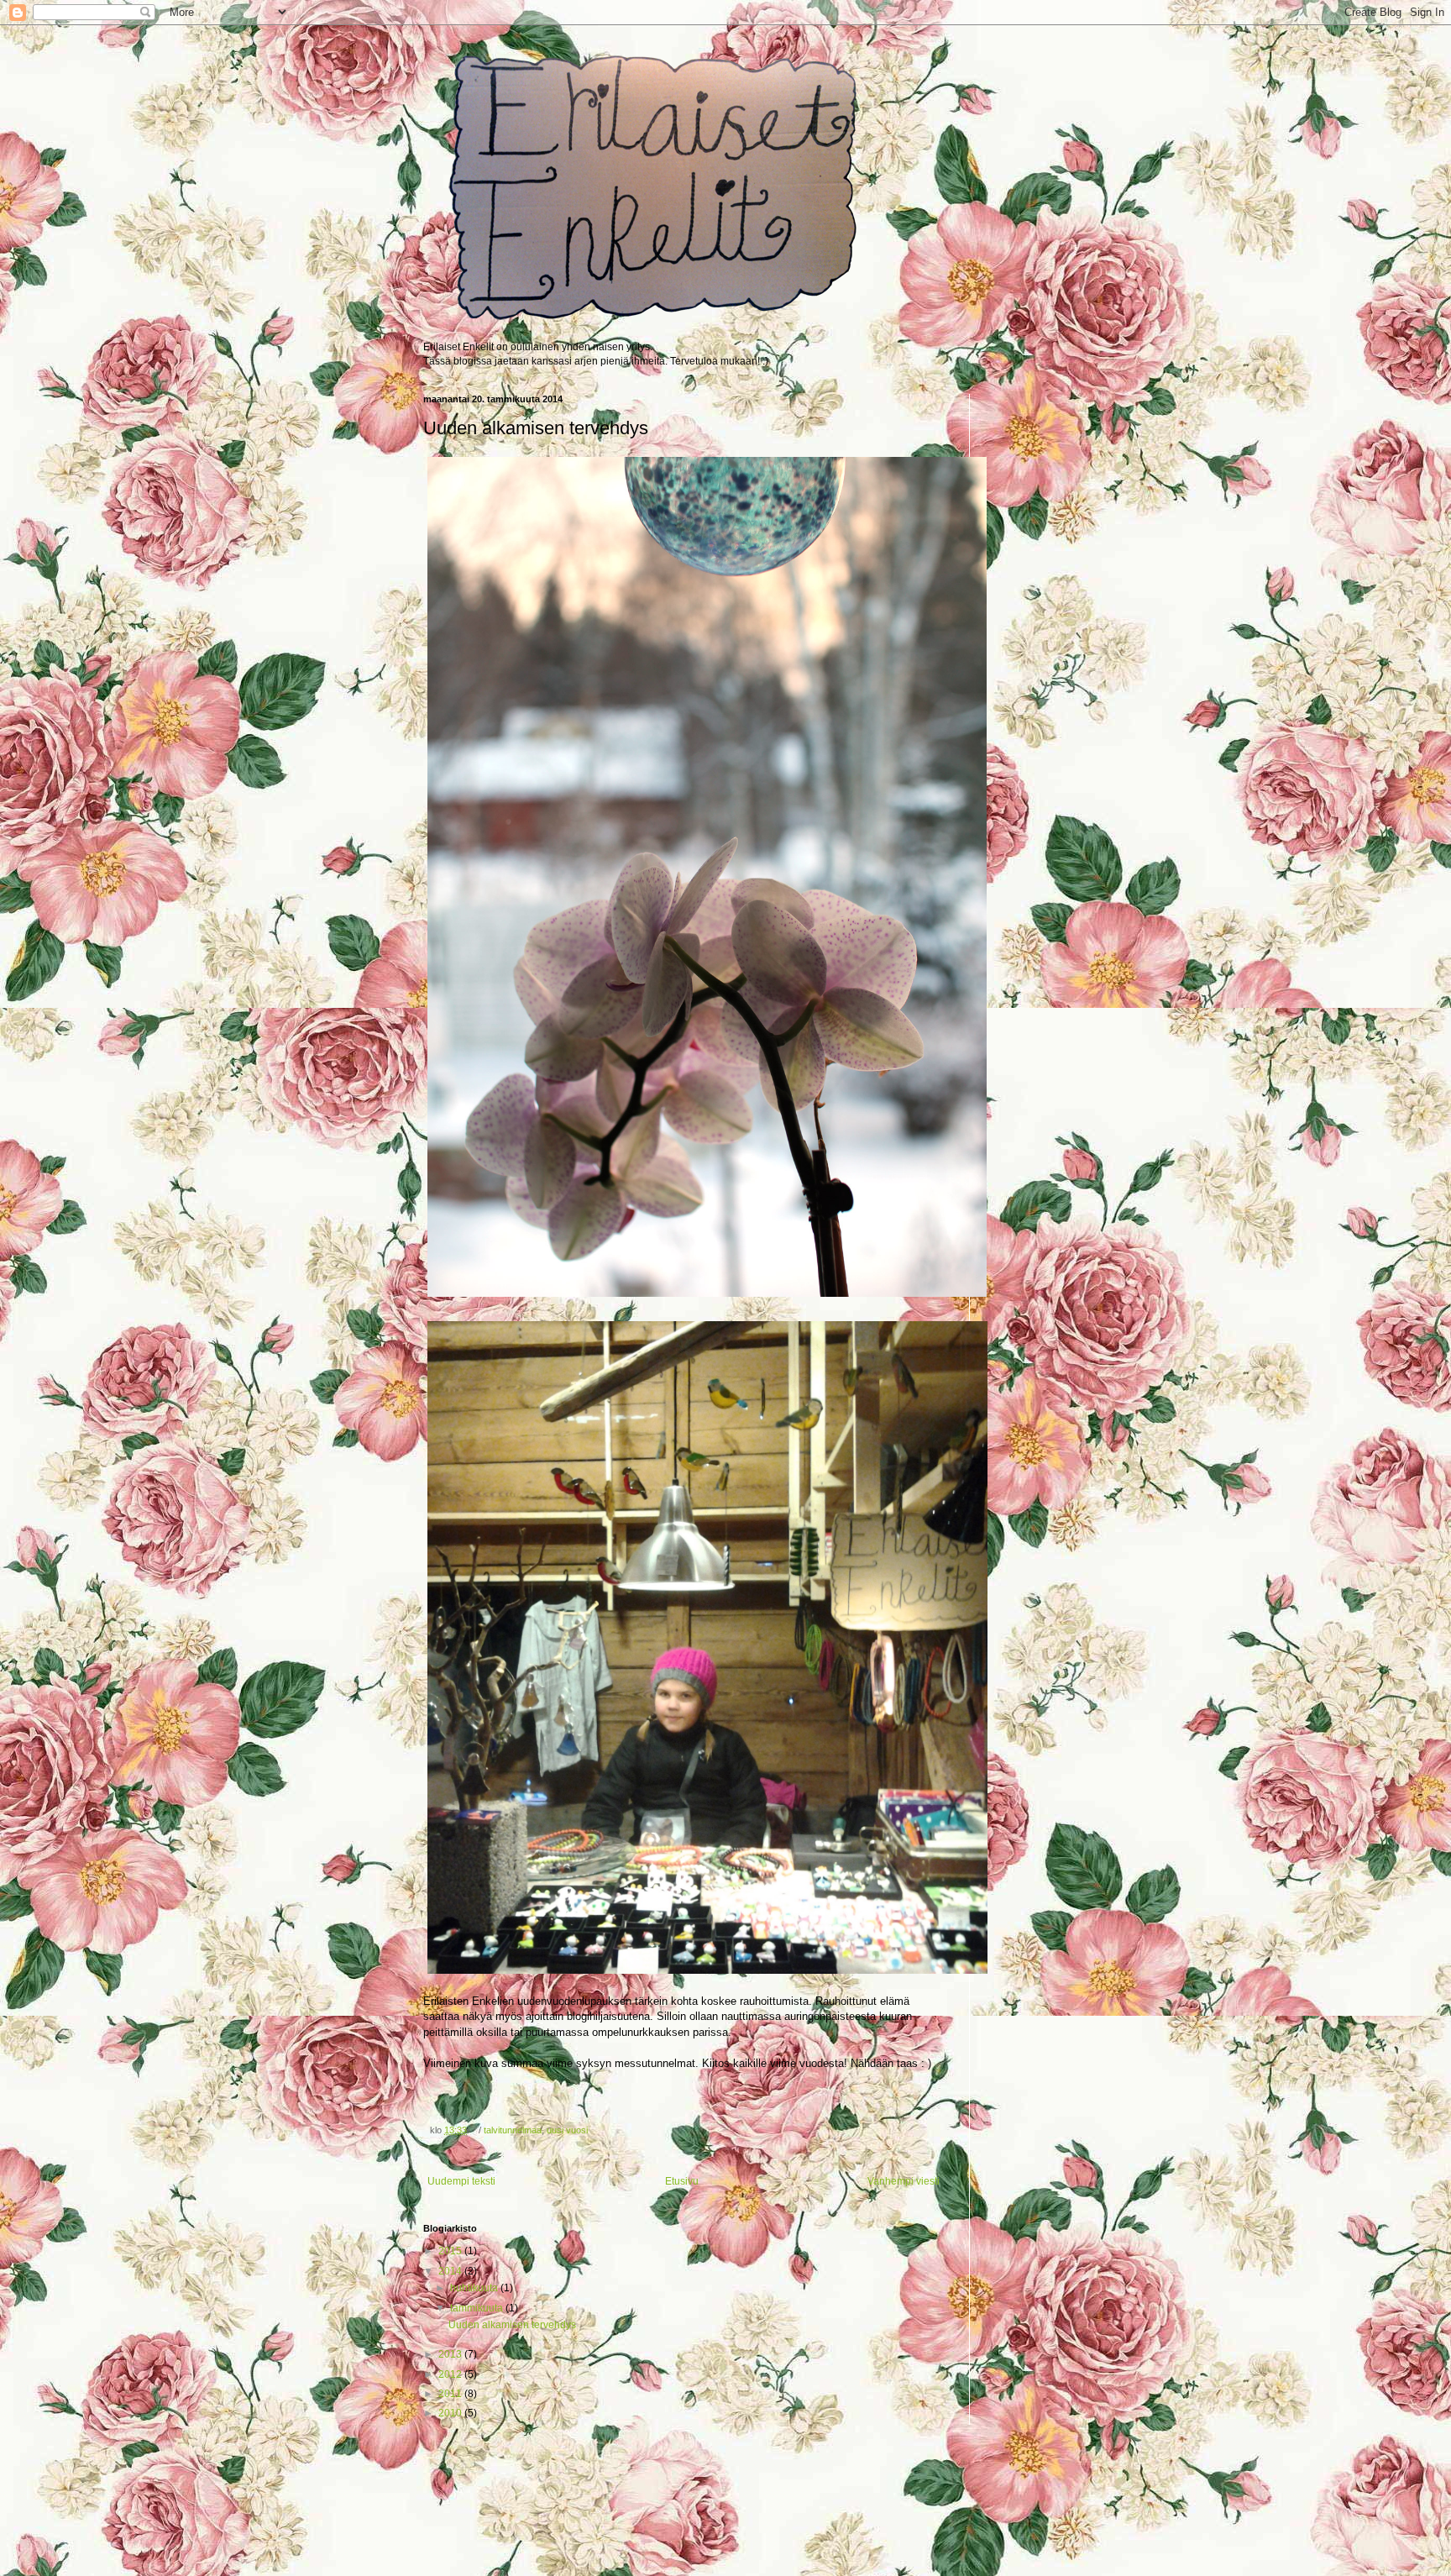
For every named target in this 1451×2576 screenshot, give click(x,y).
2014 (451, 2271)
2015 (451, 2251)
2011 (451, 2394)
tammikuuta (478, 2308)
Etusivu (682, 2181)
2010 (451, 2413)
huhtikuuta (475, 2288)
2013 (451, 2354)
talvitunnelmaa (513, 2130)
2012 (451, 2374)
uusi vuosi (567, 2130)
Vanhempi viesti (904, 2181)
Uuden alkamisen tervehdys (512, 2325)
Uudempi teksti (461, 2181)
